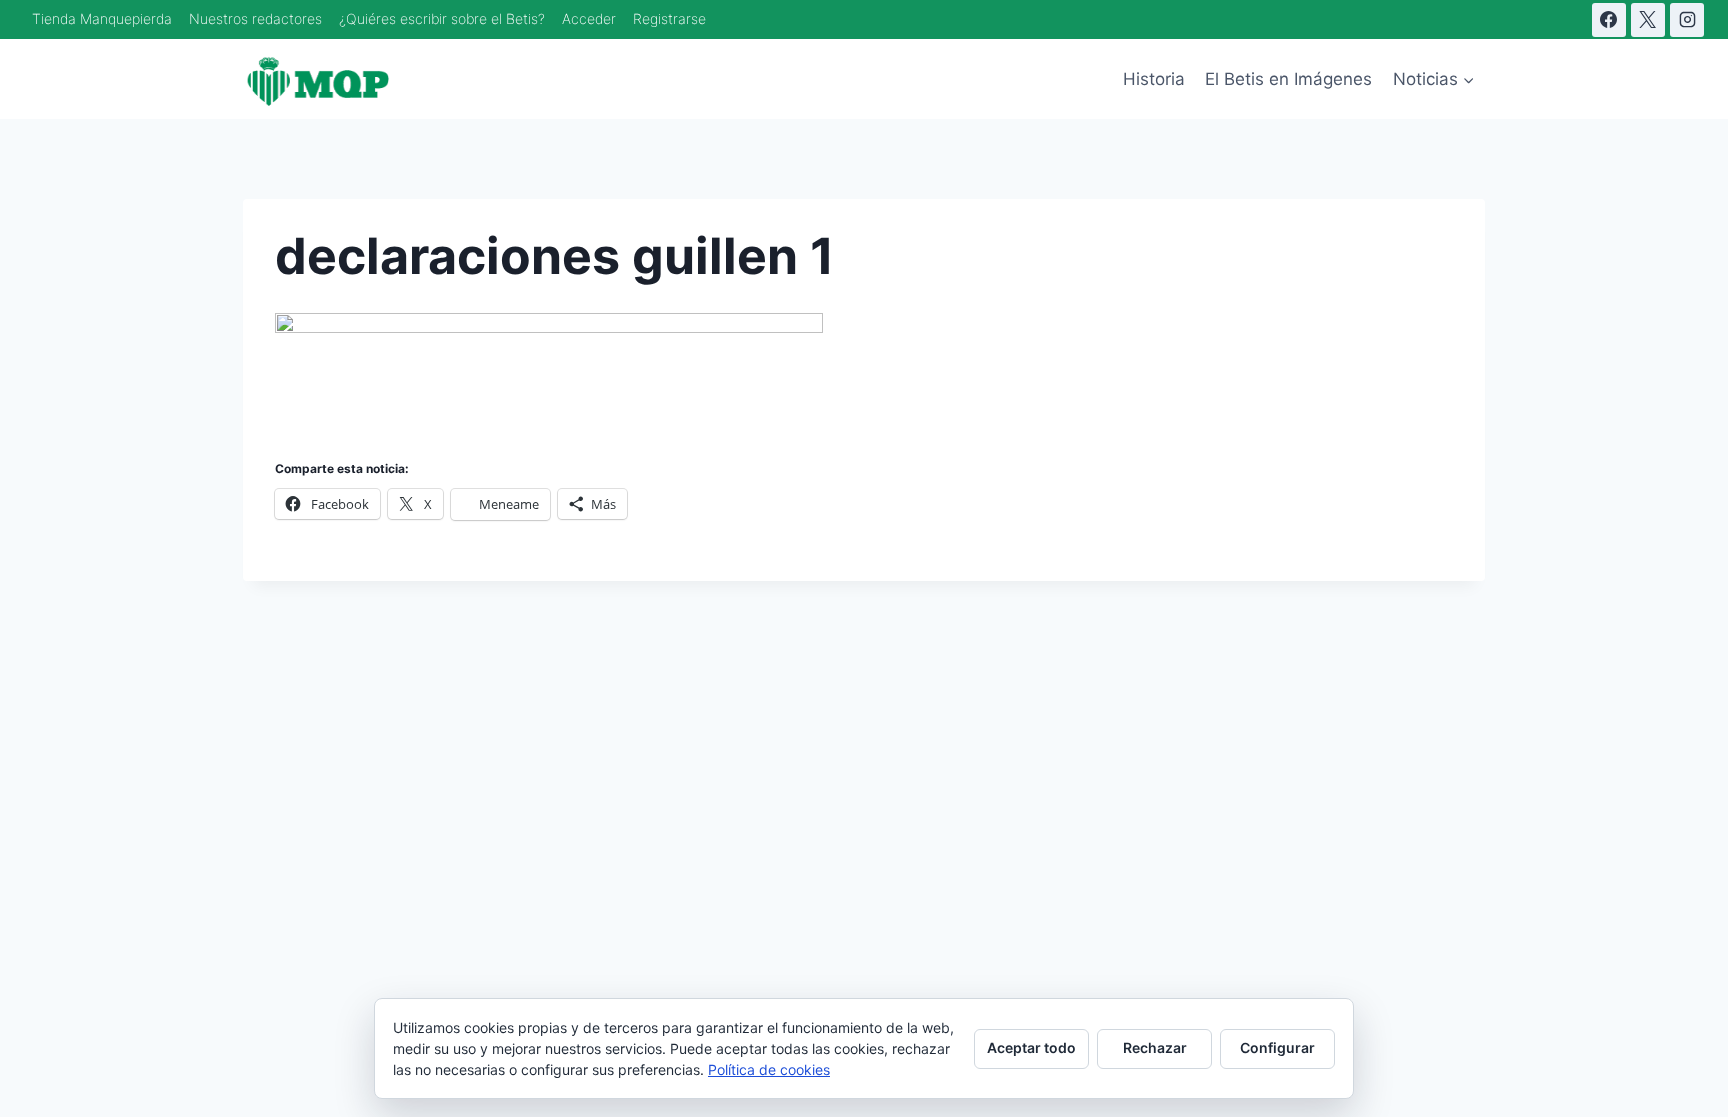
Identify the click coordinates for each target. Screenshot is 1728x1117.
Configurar (1277, 1047)
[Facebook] (1609, 20)
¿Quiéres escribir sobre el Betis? (442, 18)
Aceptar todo (1031, 1047)
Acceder (589, 18)
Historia (1154, 79)
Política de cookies (769, 1069)
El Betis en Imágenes (1288, 79)
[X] (1648, 20)
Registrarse (669, 18)
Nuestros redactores (255, 18)
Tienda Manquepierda (102, 18)
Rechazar (1155, 1047)
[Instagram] (1687, 20)
